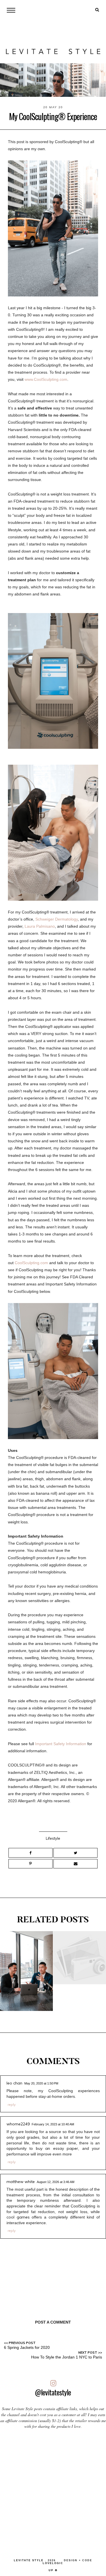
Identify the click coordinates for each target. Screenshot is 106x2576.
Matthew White (21, 2182)
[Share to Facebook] (31, 1853)
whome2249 (18, 2124)
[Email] (75, 1864)
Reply (12, 2104)
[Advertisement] (53, 2491)
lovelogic (53, 2563)
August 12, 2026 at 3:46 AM (56, 2182)
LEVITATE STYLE (29, 2560)
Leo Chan (14, 2083)
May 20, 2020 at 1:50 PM (41, 2083)
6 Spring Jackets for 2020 (27, 2347)
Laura (30, 926)
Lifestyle (53, 1838)
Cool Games (18, 2217)
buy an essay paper (57, 2148)
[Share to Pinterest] (31, 1864)
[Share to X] (75, 1853)
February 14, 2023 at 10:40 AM (53, 2124)
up (52, 2570)
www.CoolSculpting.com (46, 379)
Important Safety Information (61, 1744)
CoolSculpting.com (31, 1263)
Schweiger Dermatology (57, 919)
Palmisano (45, 926)
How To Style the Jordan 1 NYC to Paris (67, 2357)
